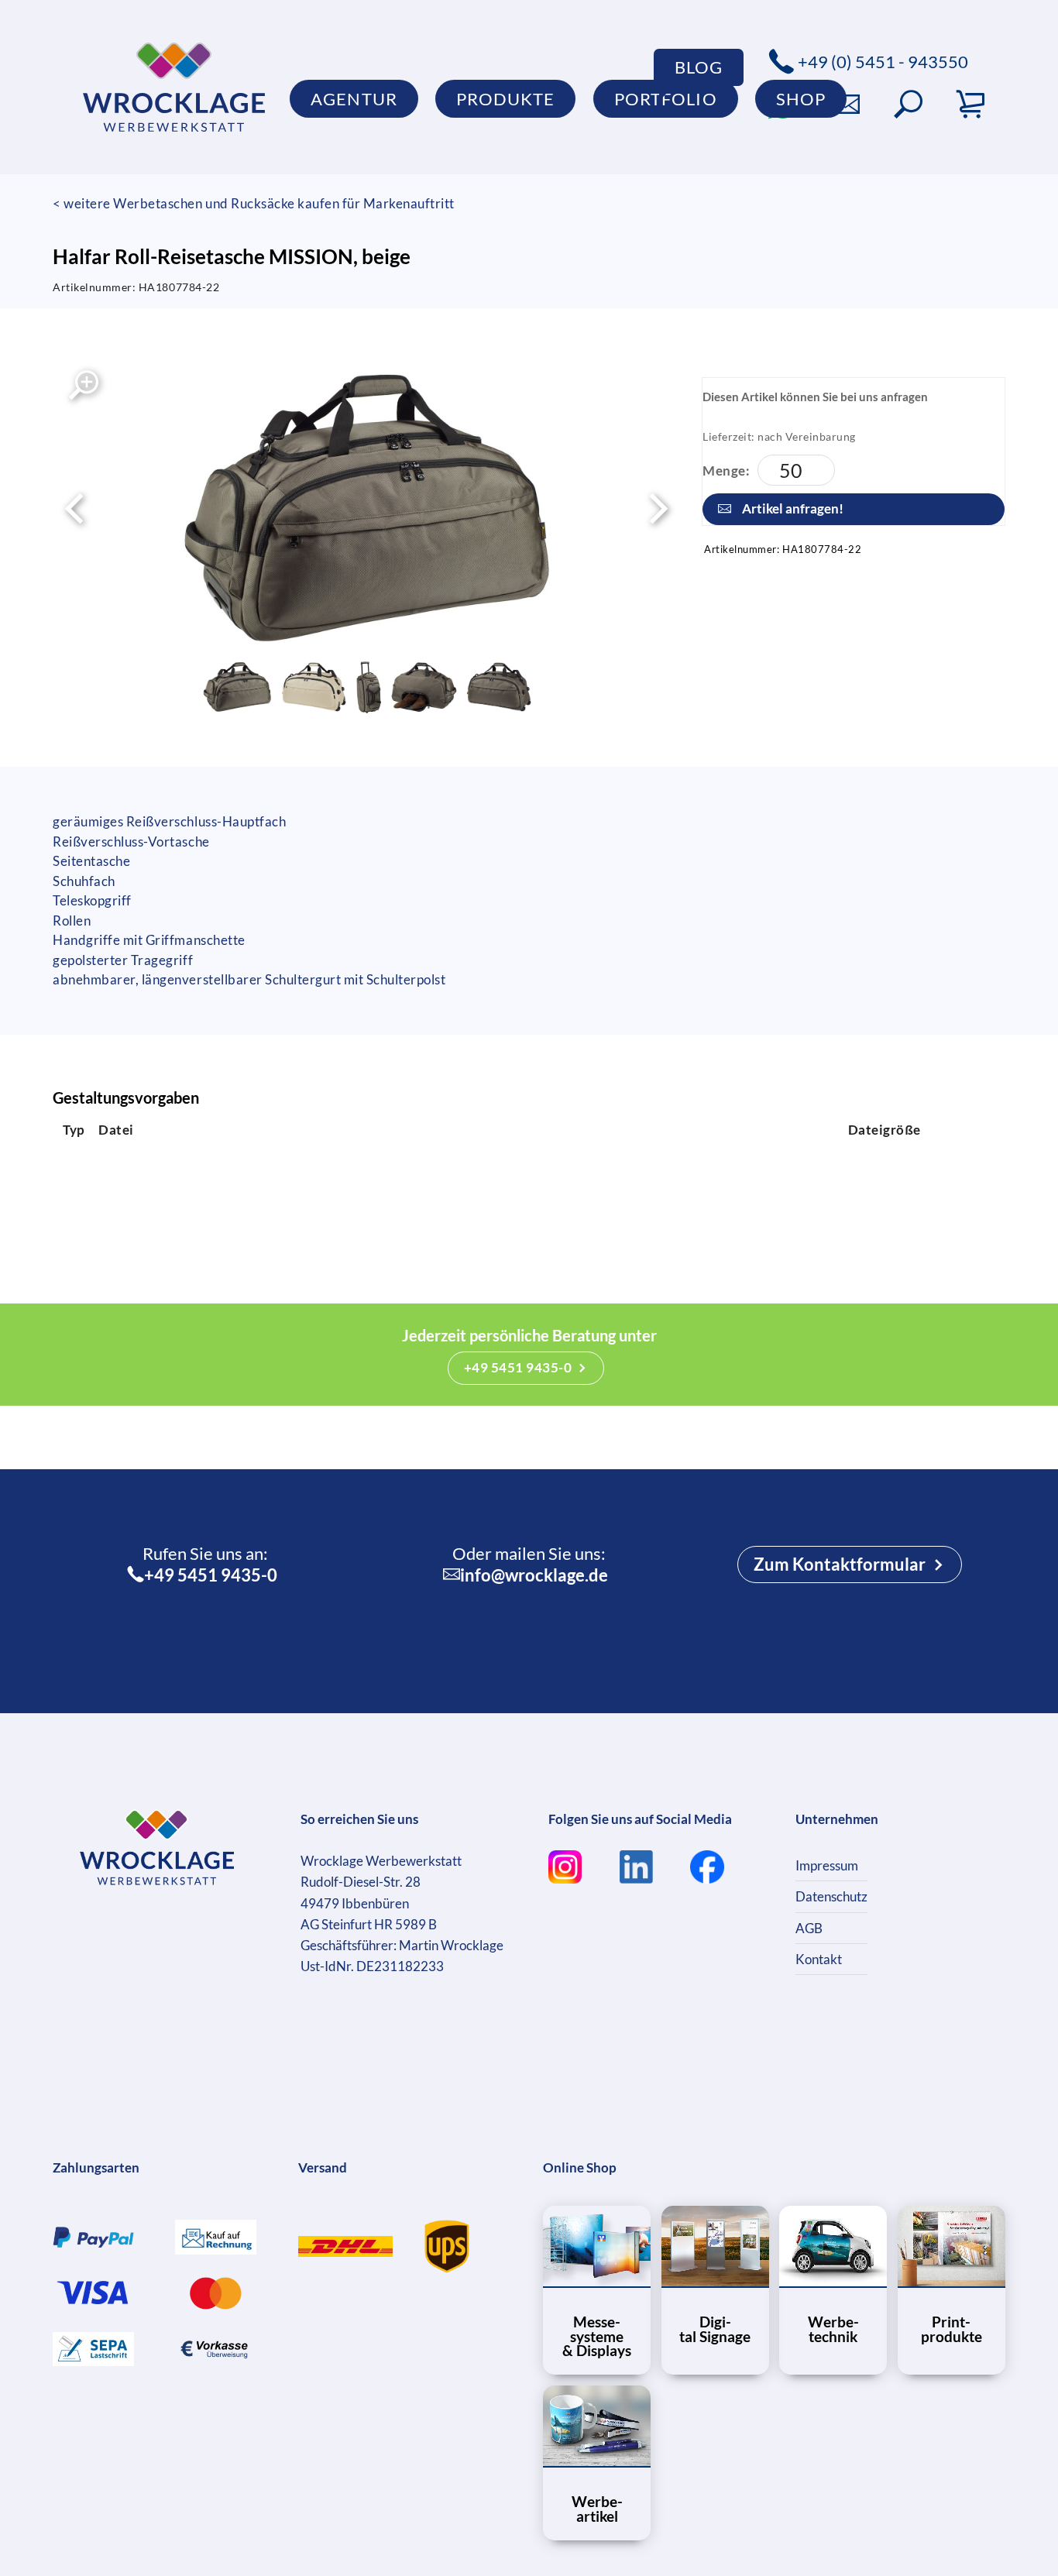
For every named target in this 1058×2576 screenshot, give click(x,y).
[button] (908, 104)
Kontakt (819, 1959)
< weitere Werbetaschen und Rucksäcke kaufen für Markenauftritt (254, 203)
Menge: (726, 471)
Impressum (827, 1865)
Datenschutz (831, 1896)
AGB (809, 1928)
